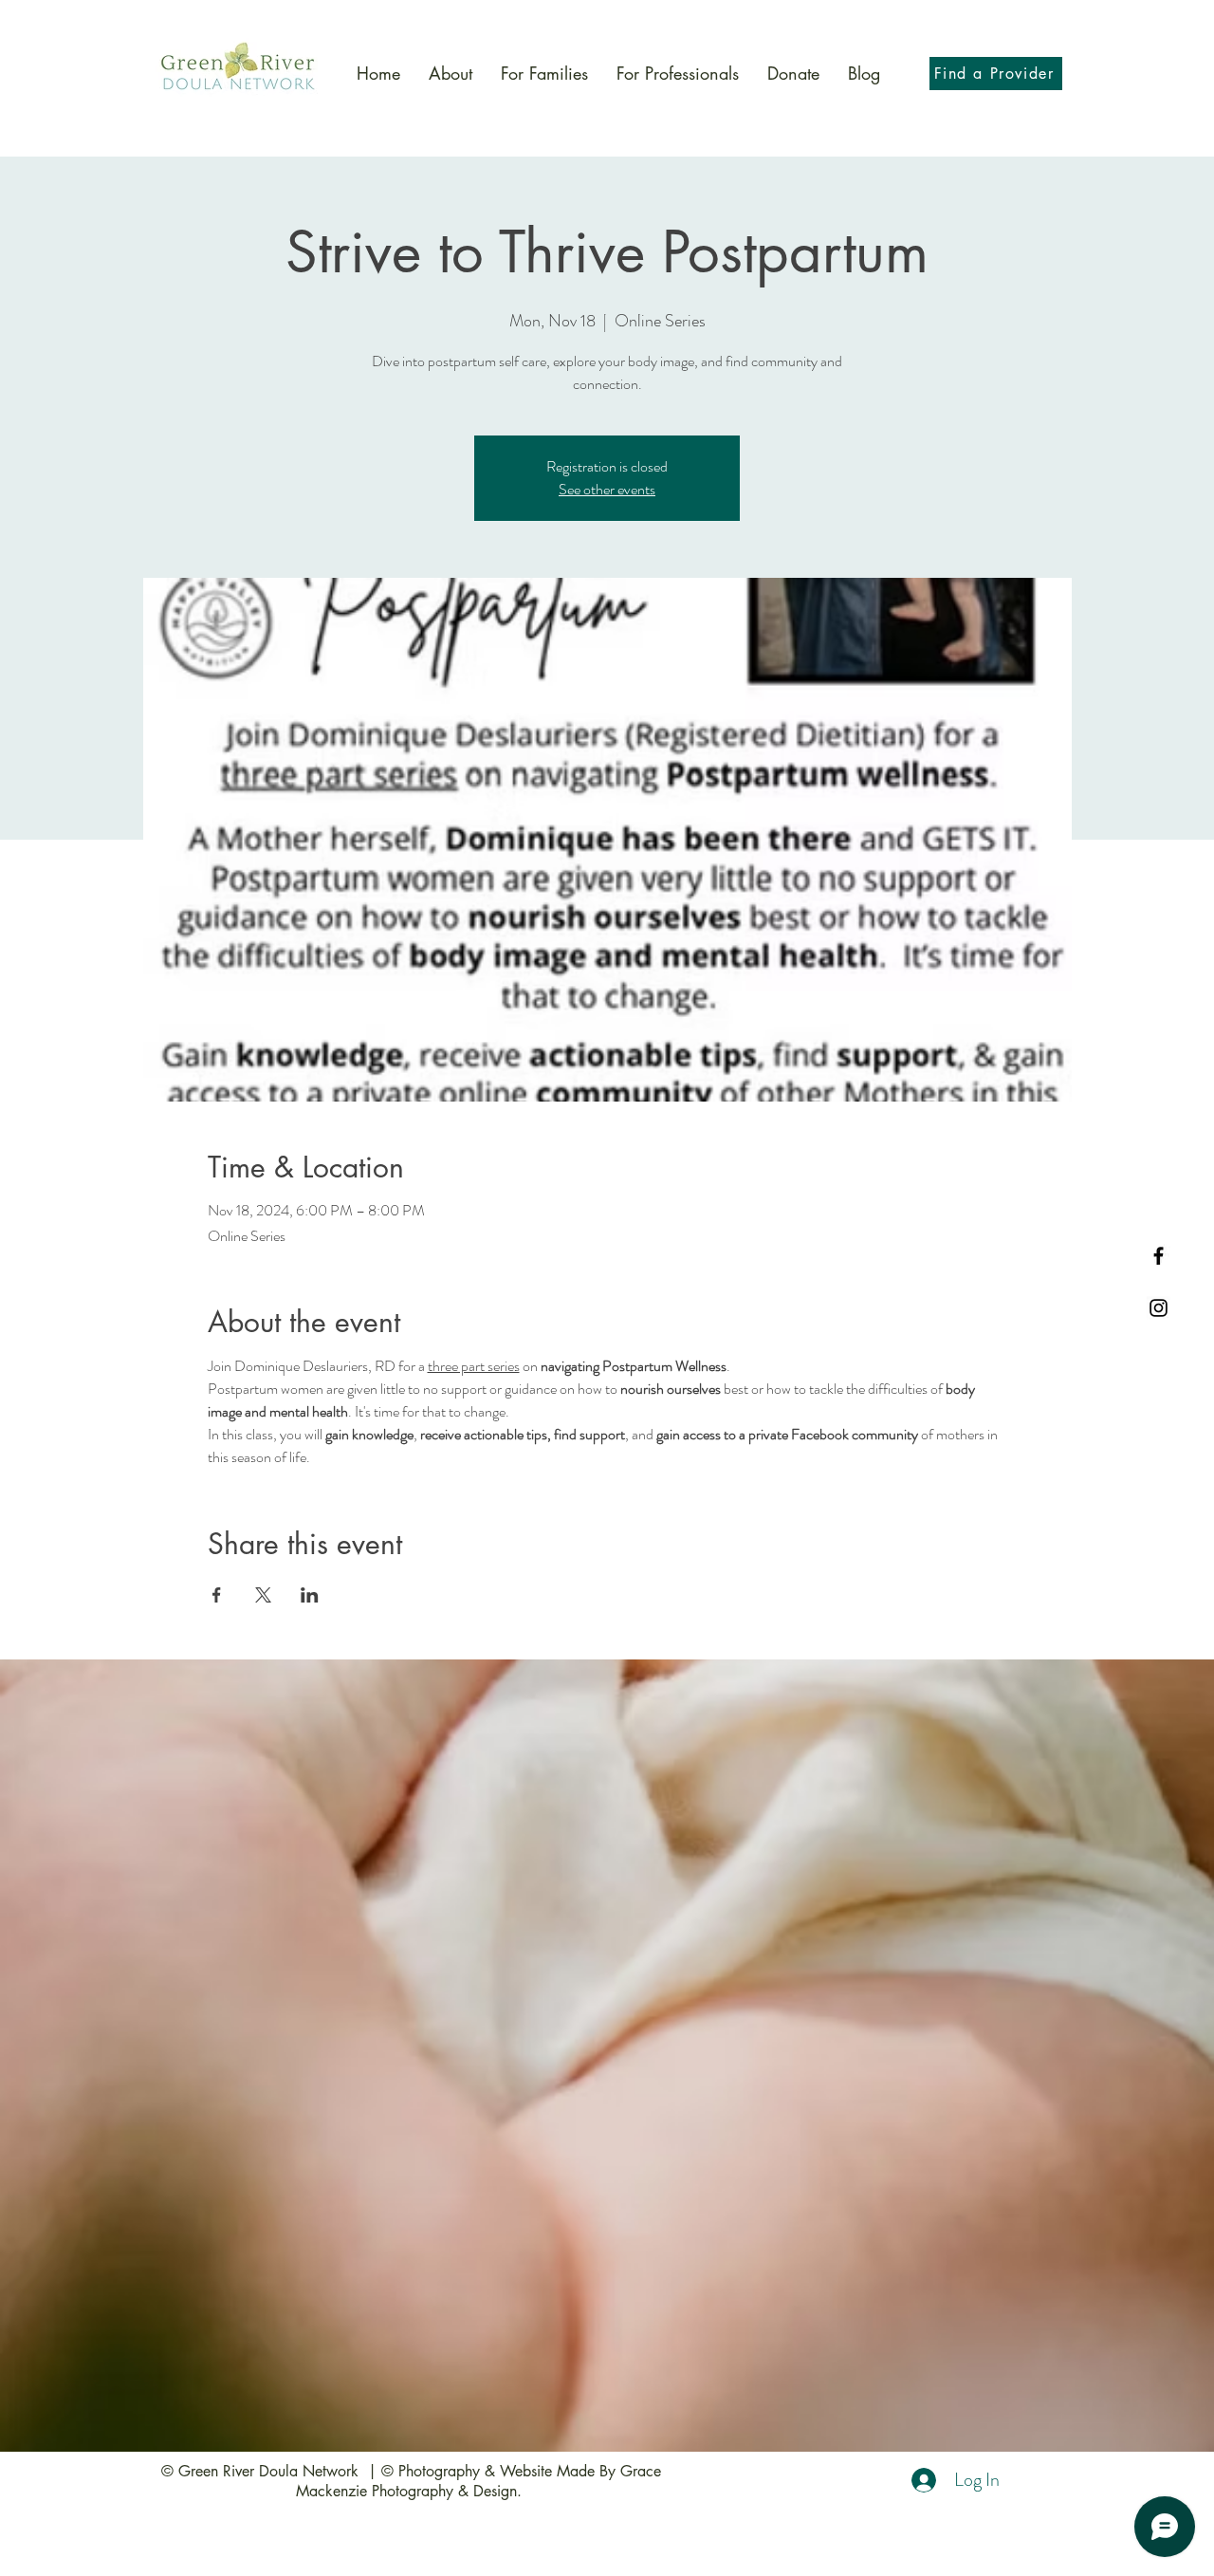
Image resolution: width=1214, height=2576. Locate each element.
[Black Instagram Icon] (1159, 1308)
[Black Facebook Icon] (1159, 1256)
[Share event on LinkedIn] (310, 1595)
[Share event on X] (263, 1595)
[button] (544, 74)
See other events (607, 489)
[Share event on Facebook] (217, 1595)
